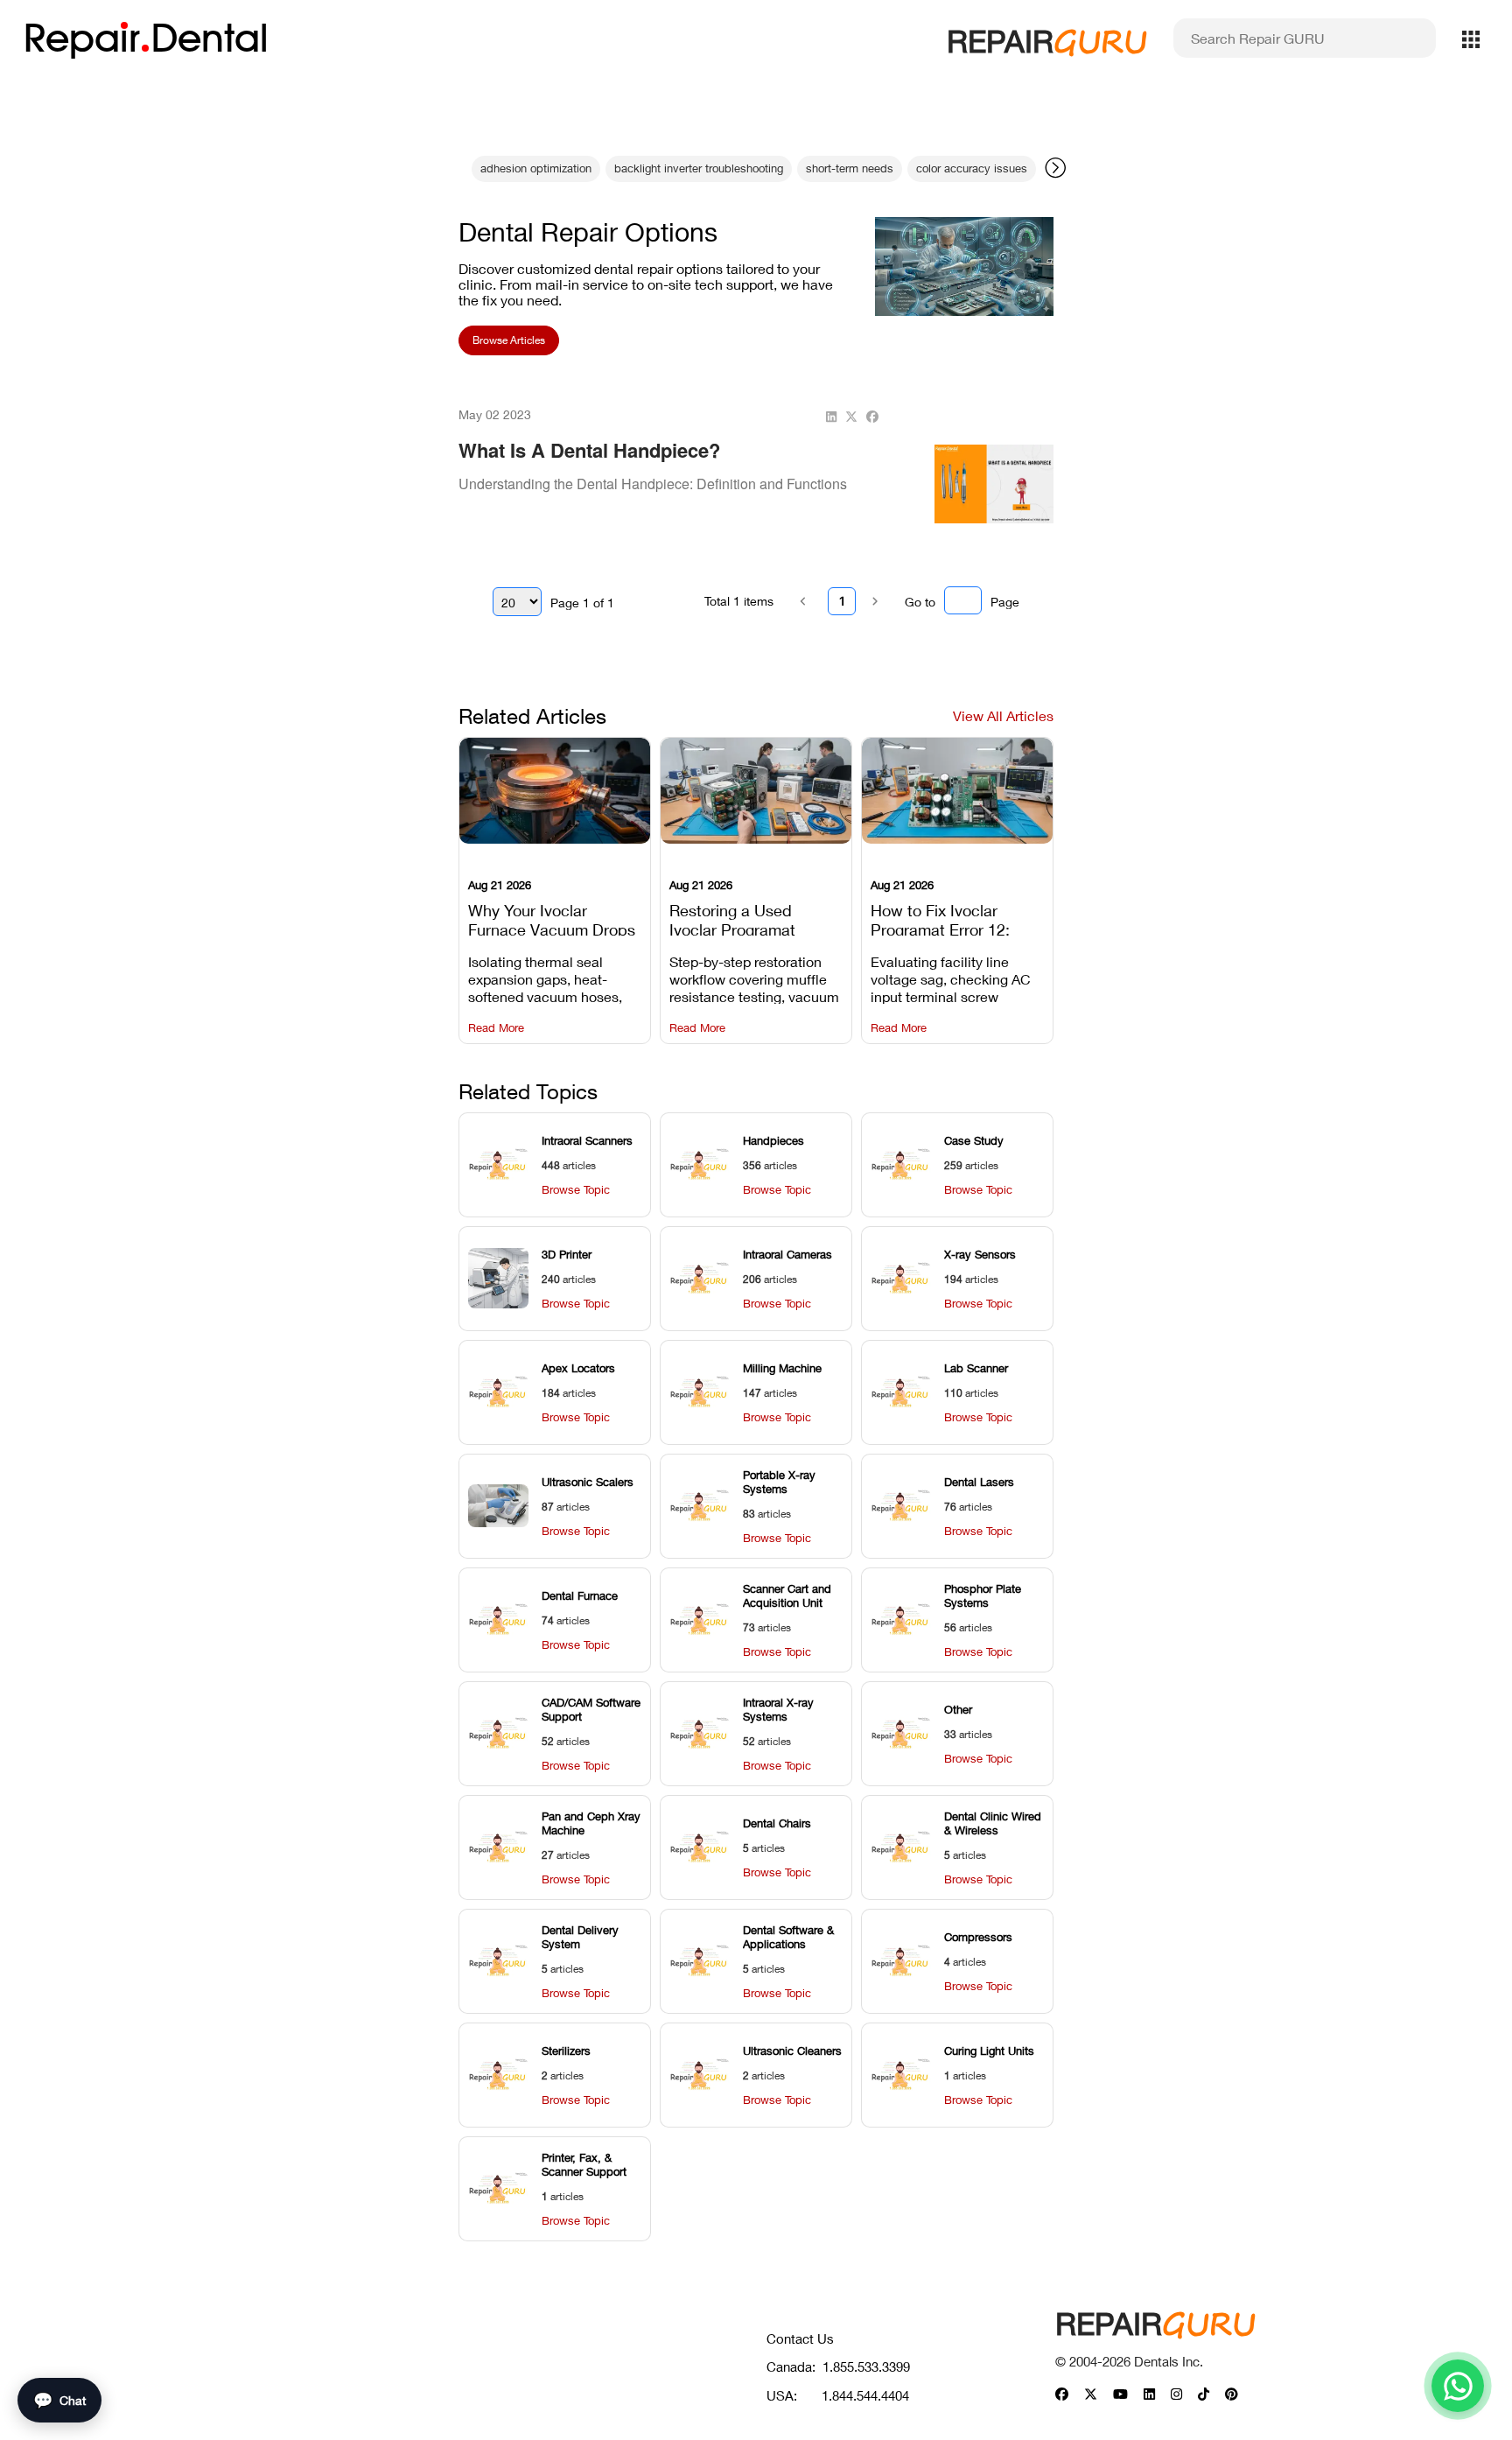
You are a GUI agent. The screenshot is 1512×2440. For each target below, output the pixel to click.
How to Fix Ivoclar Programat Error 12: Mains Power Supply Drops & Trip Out (944, 918)
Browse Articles (509, 340)
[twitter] (851, 417)
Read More (496, 1028)
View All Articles (1003, 715)
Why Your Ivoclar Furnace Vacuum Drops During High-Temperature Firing (552, 918)
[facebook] (872, 417)
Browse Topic (576, 1190)
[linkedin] (831, 417)
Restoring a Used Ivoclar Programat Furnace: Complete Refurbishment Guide (745, 918)
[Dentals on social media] (1062, 2395)
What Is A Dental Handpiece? (589, 450)
